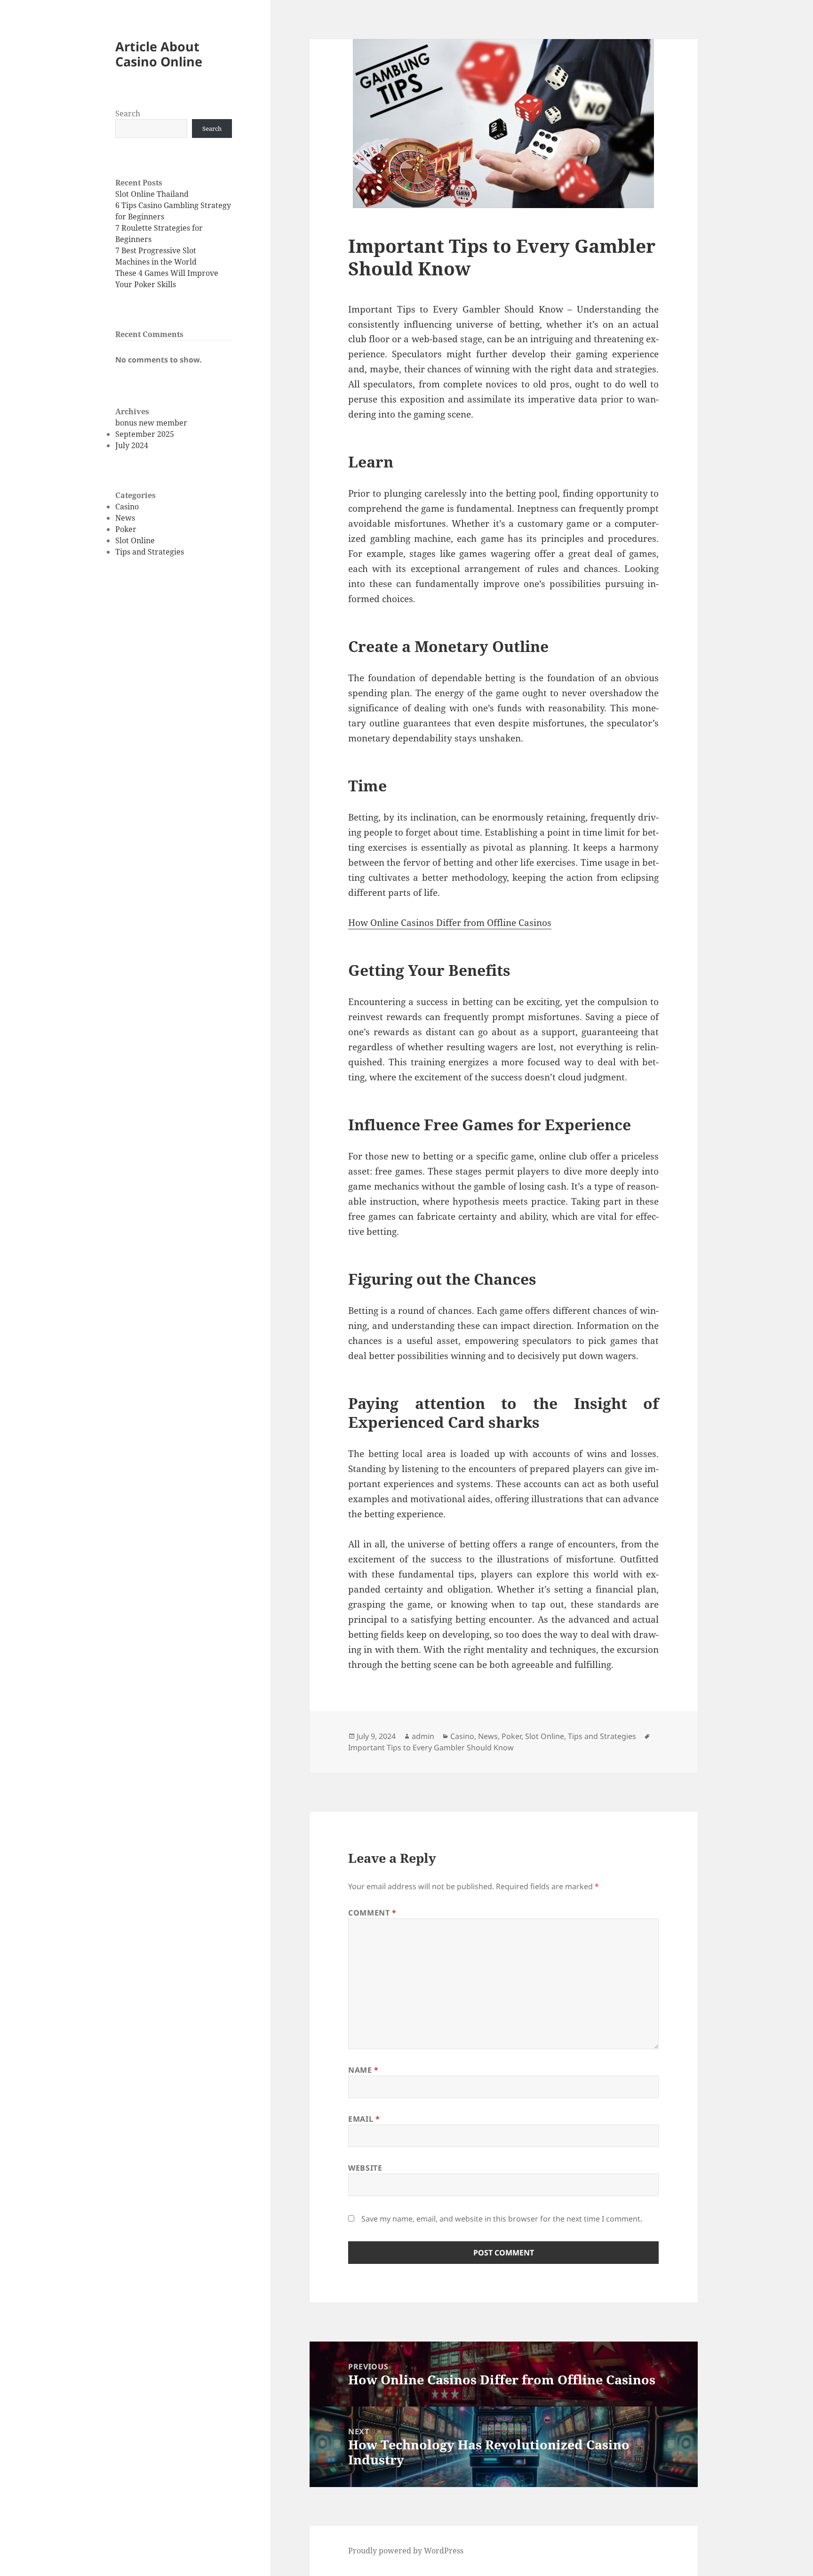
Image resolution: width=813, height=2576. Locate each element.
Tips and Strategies (150, 552)
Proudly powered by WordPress (406, 2551)
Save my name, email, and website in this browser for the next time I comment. (502, 2219)
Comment (372, 1913)
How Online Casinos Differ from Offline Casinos (450, 923)
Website (365, 2168)
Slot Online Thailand (152, 194)
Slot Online (135, 540)
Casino (127, 507)
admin (423, 1736)
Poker (126, 529)
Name (363, 2070)
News (125, 518)
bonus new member (151, 423)
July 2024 (132, 445)
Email (364, 2119)
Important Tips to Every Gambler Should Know (431, 1747)
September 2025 (145, 434)
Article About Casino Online (159, 54)
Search (128, 113)
